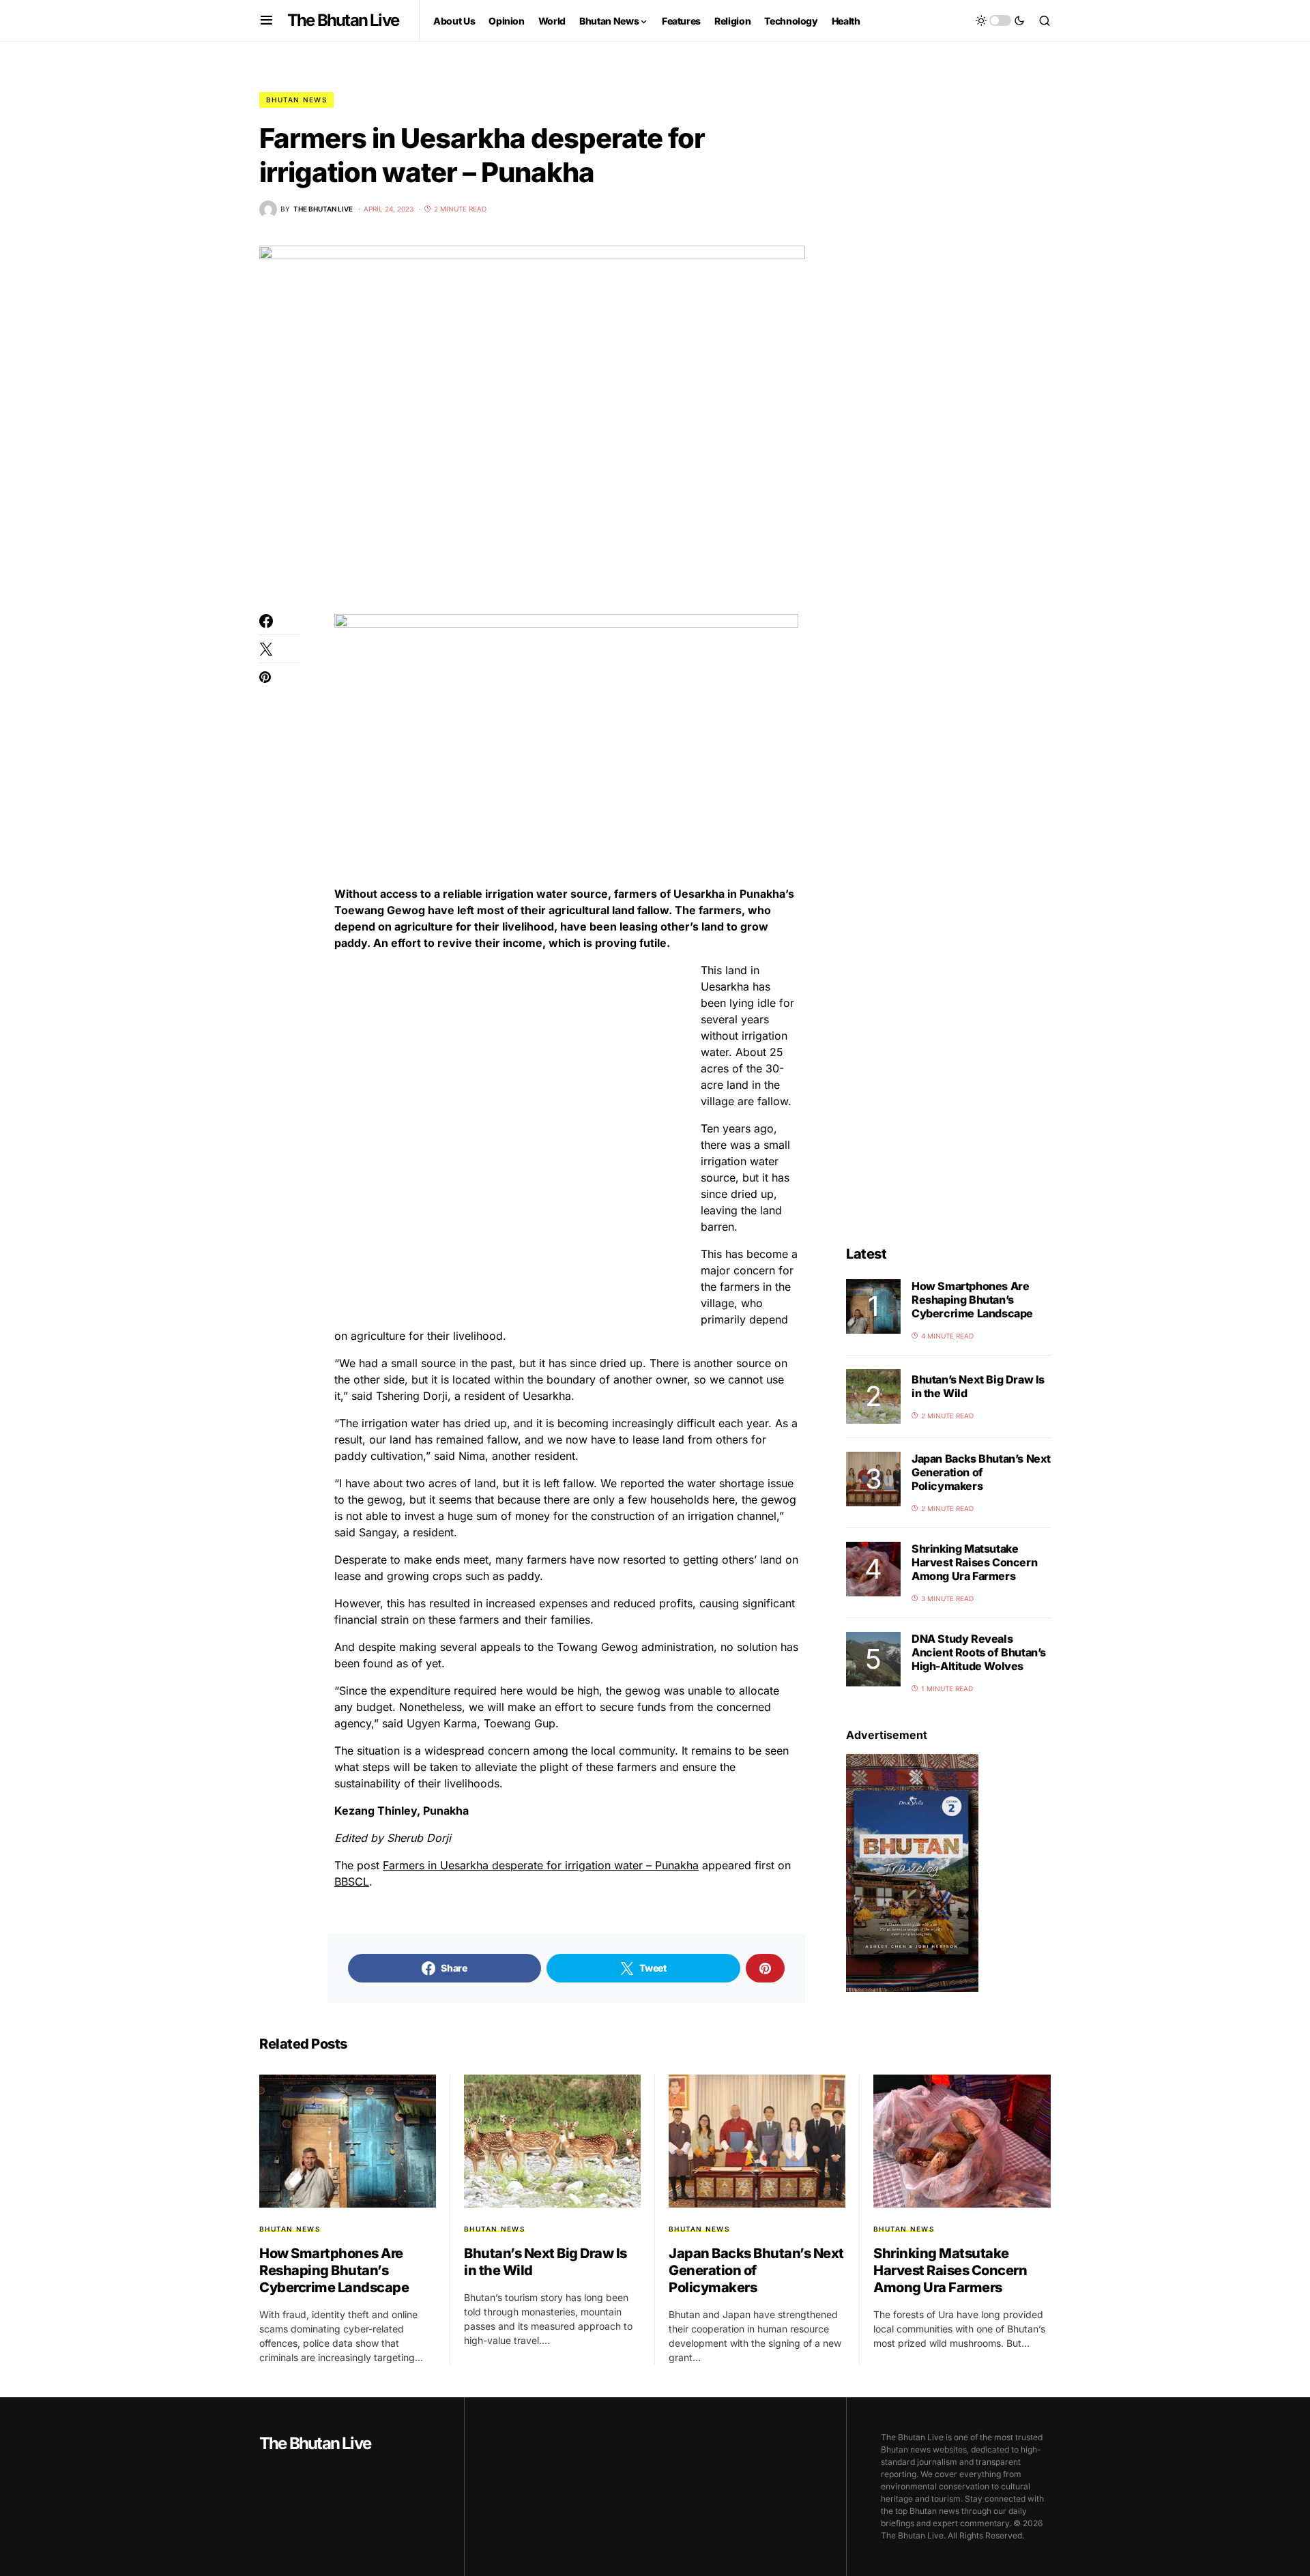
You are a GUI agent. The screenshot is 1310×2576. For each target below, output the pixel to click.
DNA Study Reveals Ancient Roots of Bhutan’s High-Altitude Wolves (979, 1652)
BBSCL (352, 1882)
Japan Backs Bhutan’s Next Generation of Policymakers (981, 1472)
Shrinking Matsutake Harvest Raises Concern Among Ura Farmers (974, 1562)
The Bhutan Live (343, 20)
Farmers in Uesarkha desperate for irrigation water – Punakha (541, 1865)
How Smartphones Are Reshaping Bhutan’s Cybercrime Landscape (972, 1300)
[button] (266, 20)
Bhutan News (296, 100)
